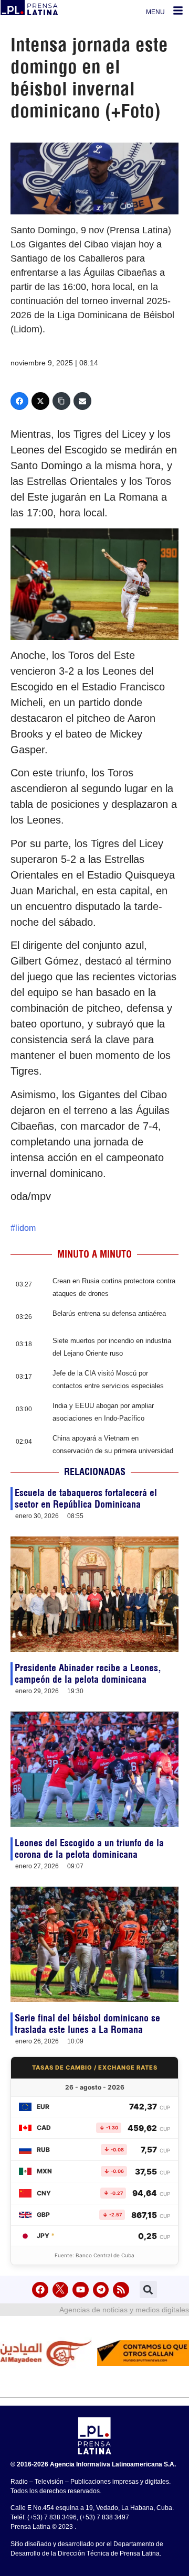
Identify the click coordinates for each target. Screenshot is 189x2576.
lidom (25, 1228)
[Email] (82, 401)
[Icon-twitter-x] (61, 2290)
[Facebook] (19, 401)
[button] (148, 2290)
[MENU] (178, 10)
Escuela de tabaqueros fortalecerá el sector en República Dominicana (86, 1498)
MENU (155, 12)
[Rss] (121, 2290)
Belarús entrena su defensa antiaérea (109, 1313)
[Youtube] (81, 2290)
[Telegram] (101, 2290)
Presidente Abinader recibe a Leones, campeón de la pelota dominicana (88, 1674)
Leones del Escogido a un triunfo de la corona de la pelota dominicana (89, 1849)
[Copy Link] (61, 401)
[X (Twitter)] (40, 401)
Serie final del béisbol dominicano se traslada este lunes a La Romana (87, 2024)
